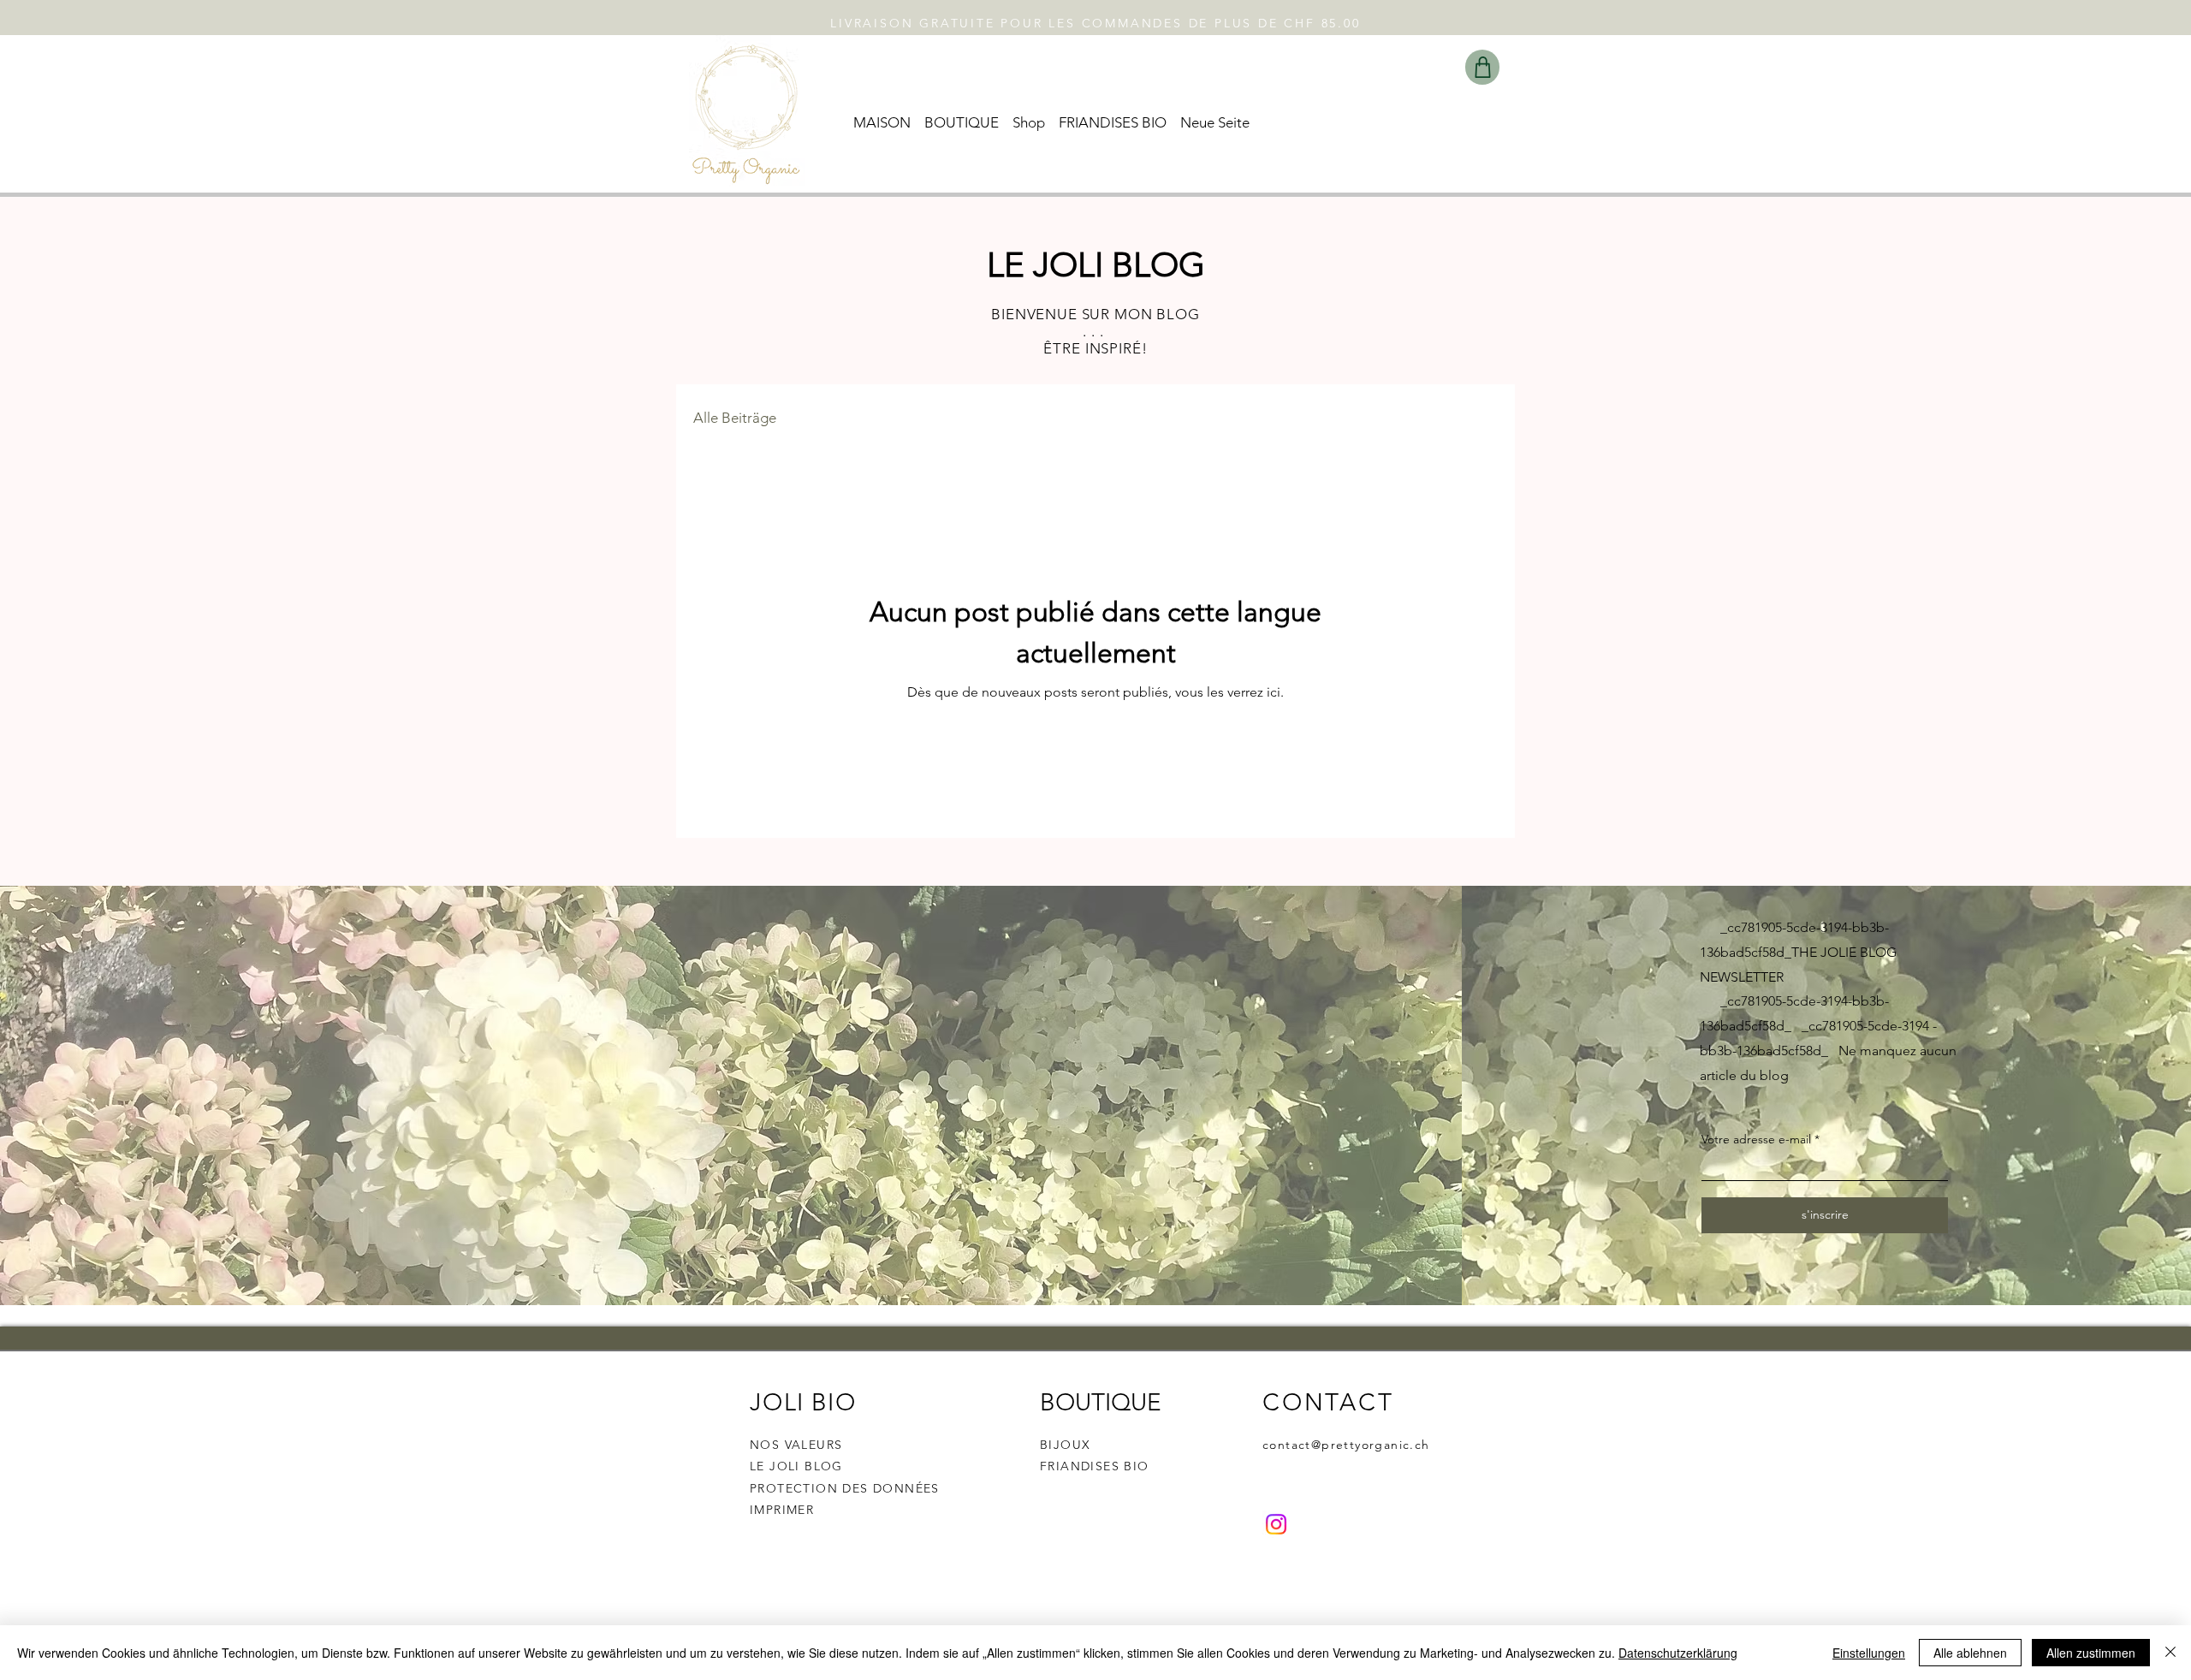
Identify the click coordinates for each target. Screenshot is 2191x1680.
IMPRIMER (782, 1510)
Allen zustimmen (2091, 1653)
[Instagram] (1276, 1524)
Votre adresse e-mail (1756, 1139)
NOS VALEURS (796, 1445)
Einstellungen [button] (1869, 1653)
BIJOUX (1065, 1445)
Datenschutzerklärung (1678, 1653)
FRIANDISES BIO (1095, 1466)
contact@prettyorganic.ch (1346, 1445)
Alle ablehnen (1970, 1653)
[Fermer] (2170, 1653)
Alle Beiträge (735, 418)
